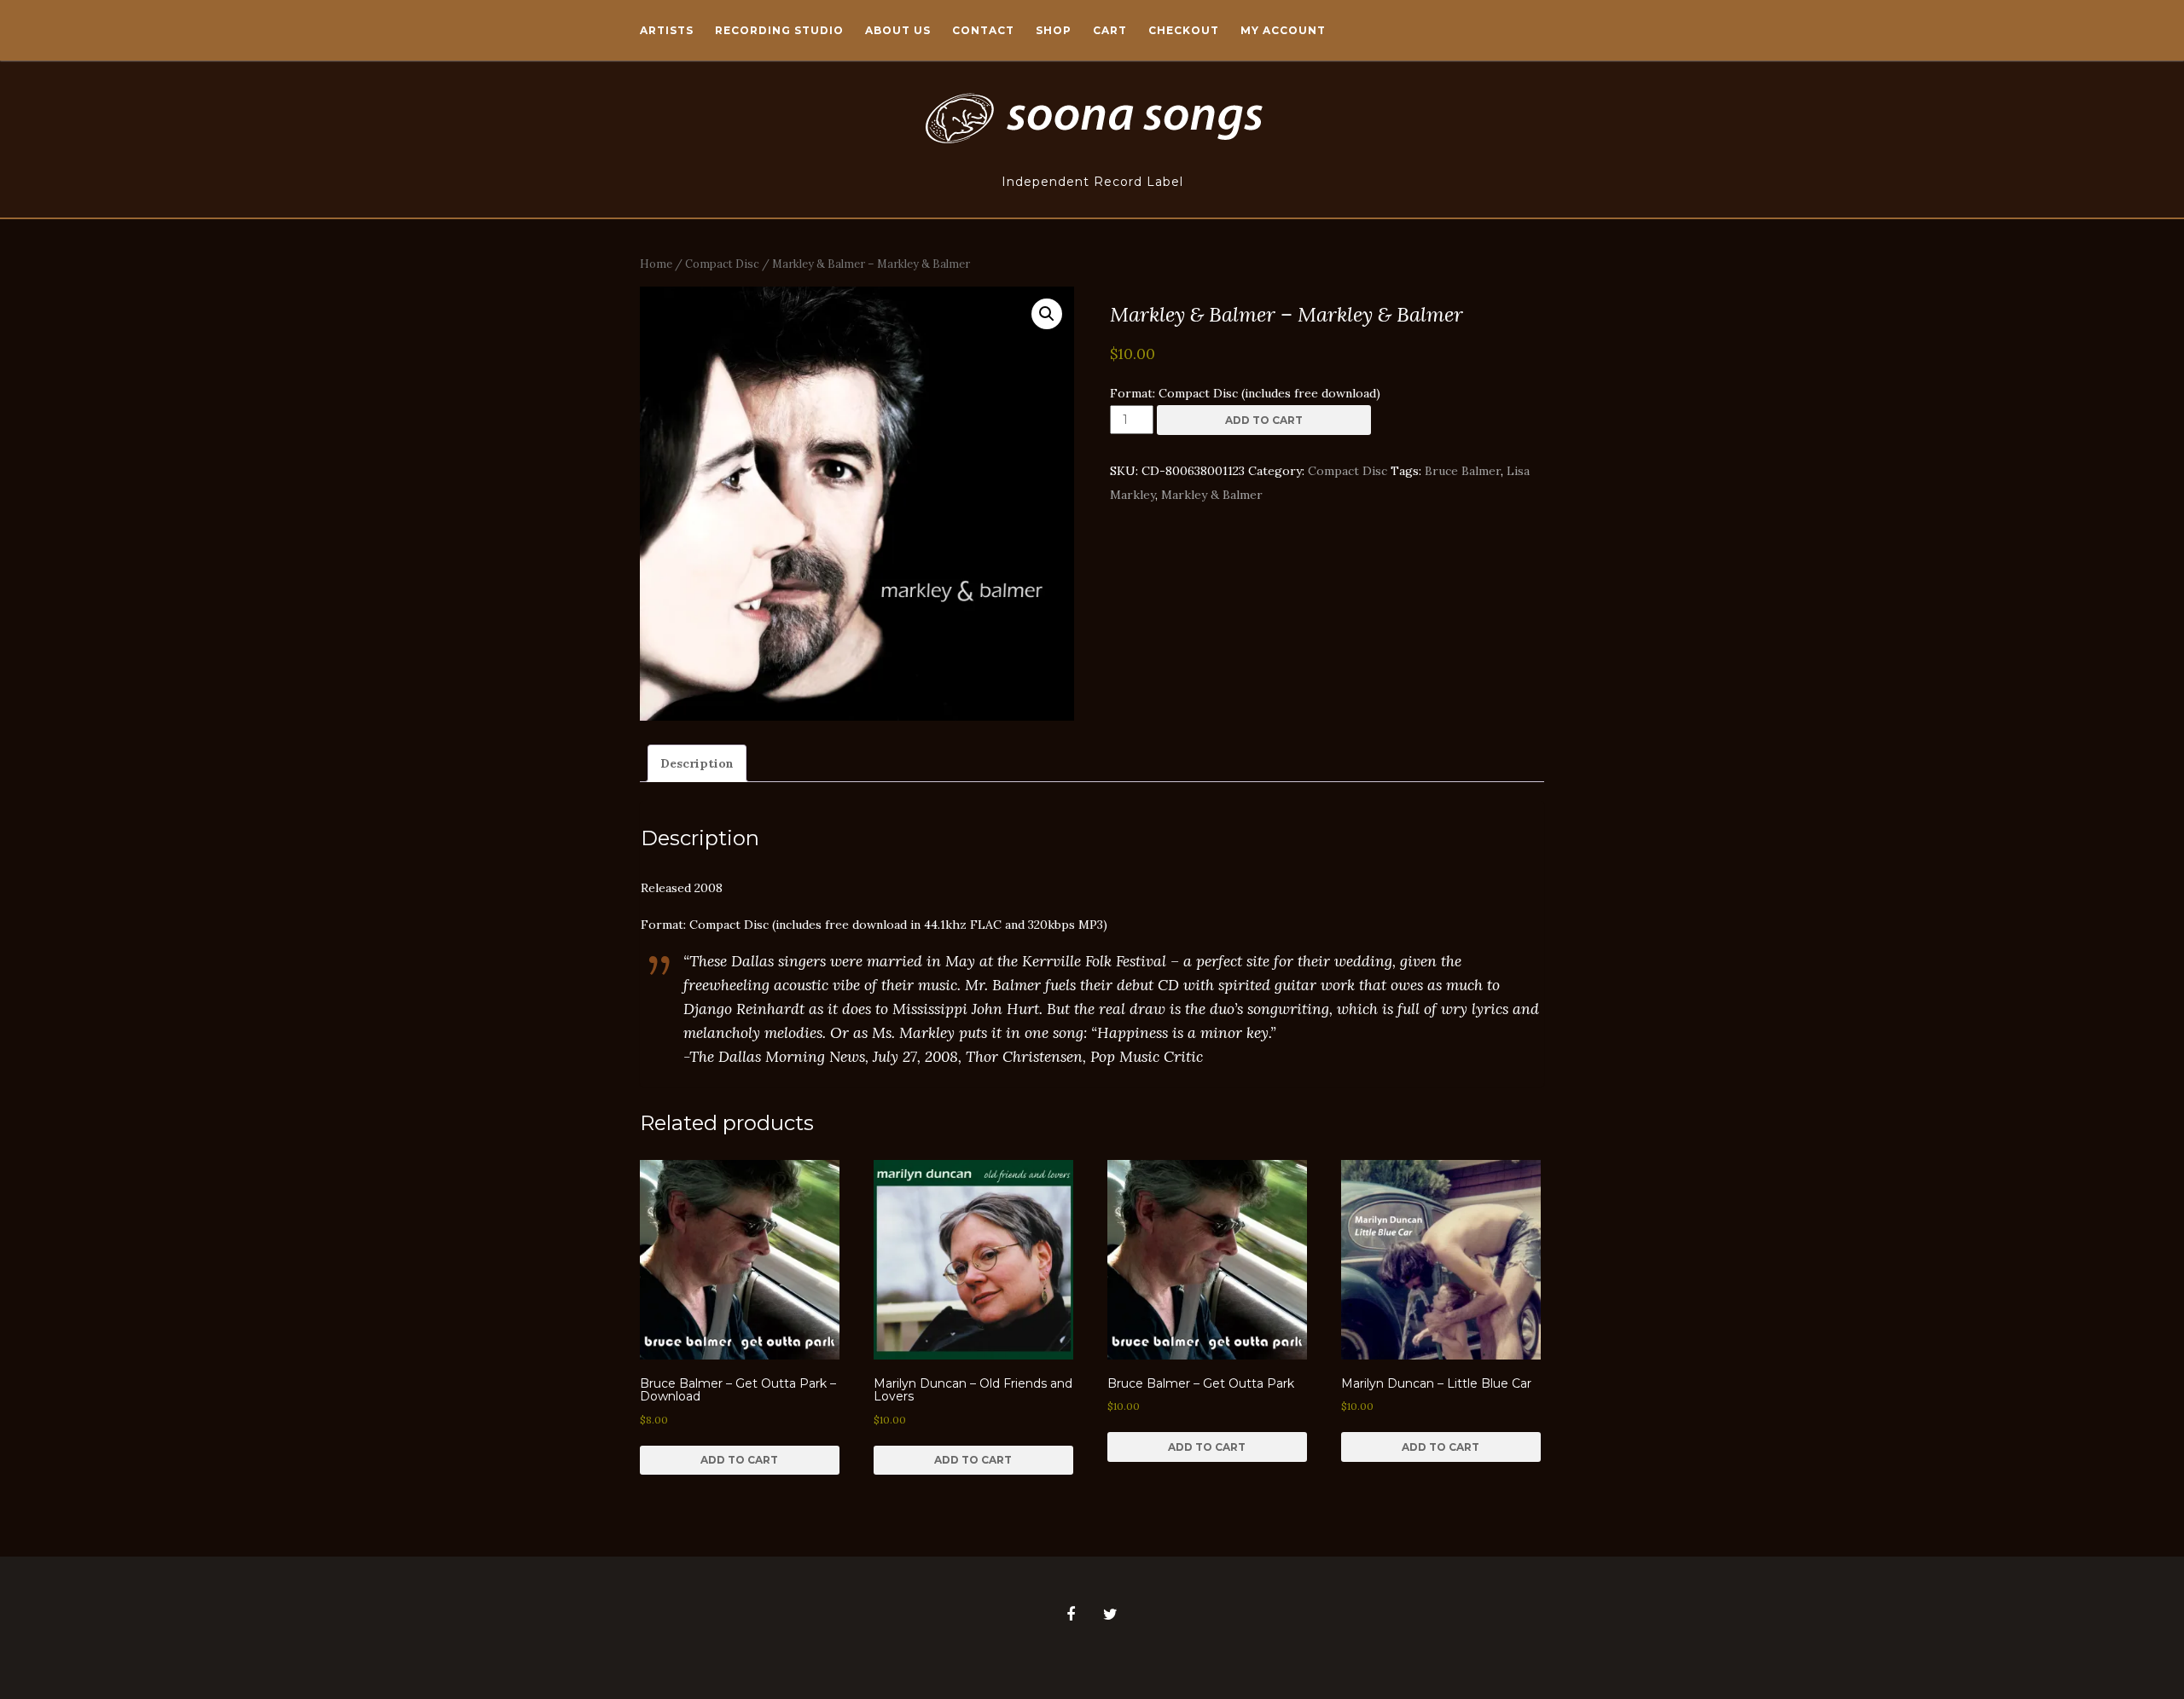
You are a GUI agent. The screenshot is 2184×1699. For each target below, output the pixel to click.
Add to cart (1264, 420)
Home (656, 264)
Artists (667, 30)
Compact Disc (722, 264)
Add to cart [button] (739, 1460)
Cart (1110, 30)
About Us (898, 30)
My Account (1283, 30)
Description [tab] (697, 763)
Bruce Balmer (1463, 471)
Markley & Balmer (1212, 495)
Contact (983, 30)
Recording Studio (779, 30)
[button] (1047, 314)
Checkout (1184, 30)
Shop (1054, 30)
